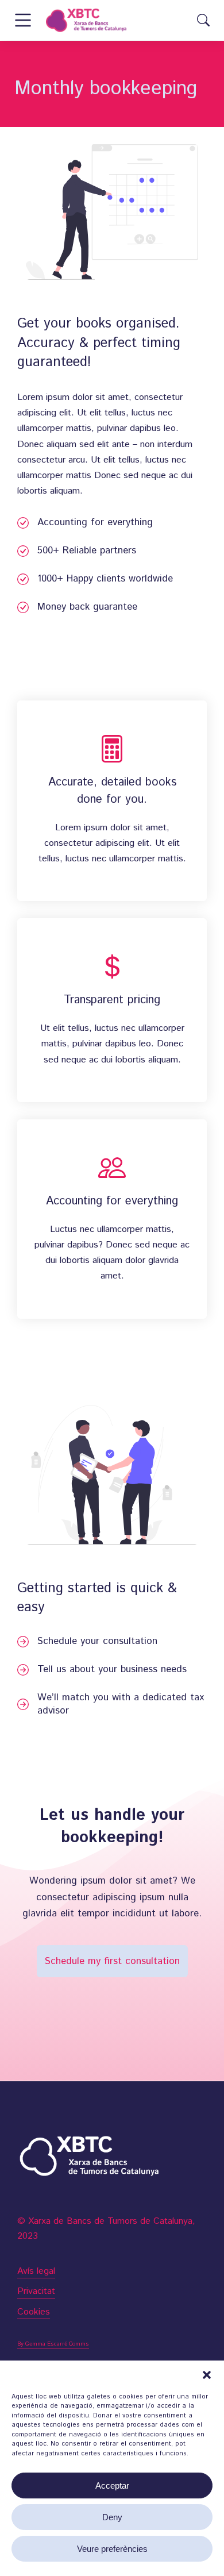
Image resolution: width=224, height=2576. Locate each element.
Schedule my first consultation (112, 1961)
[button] (207, 2375)
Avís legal (36, 2271)
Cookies (34, 2312)
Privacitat (36, 2291)
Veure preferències (112, 2549)
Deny (112, 2517)
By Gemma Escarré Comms (53, 2344)
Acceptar (112, 2485)
